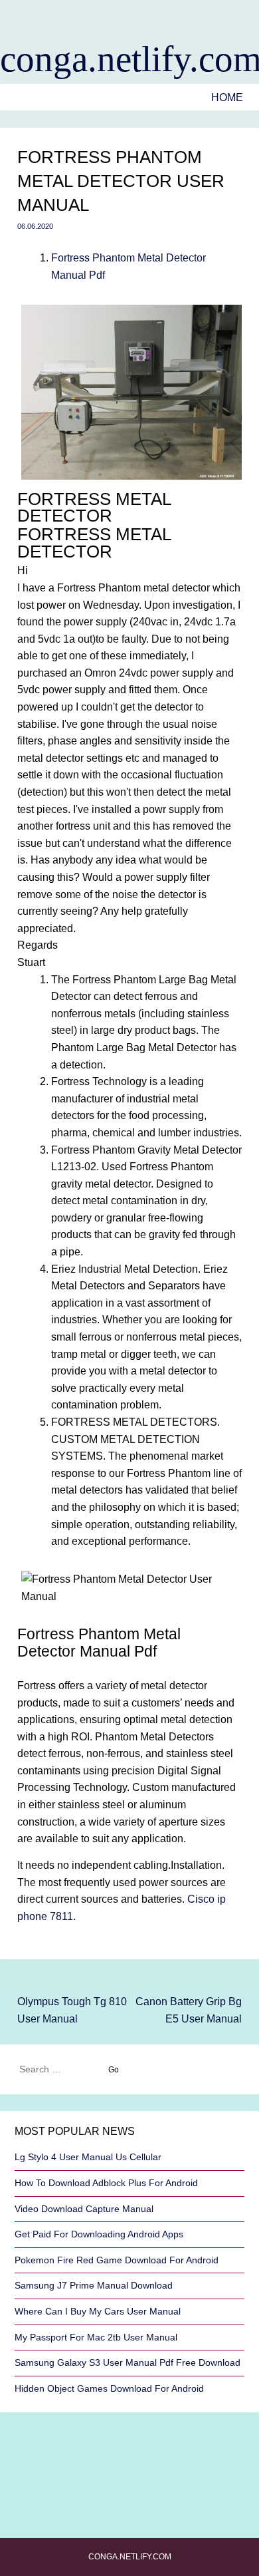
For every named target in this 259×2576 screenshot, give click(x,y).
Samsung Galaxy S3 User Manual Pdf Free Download (128, 2362)
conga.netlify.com (129, 59)
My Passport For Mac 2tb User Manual (96, 2337)
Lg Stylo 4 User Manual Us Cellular (88, 2157)
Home (227, 97)
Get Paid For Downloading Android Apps (99, 2234)
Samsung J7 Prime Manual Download (94, 2285)
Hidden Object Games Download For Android (109, 2388)
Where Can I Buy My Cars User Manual (98, 2311)
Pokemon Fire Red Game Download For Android (117, 2260)
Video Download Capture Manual (84, 2209)
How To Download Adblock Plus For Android (106, 2183)
